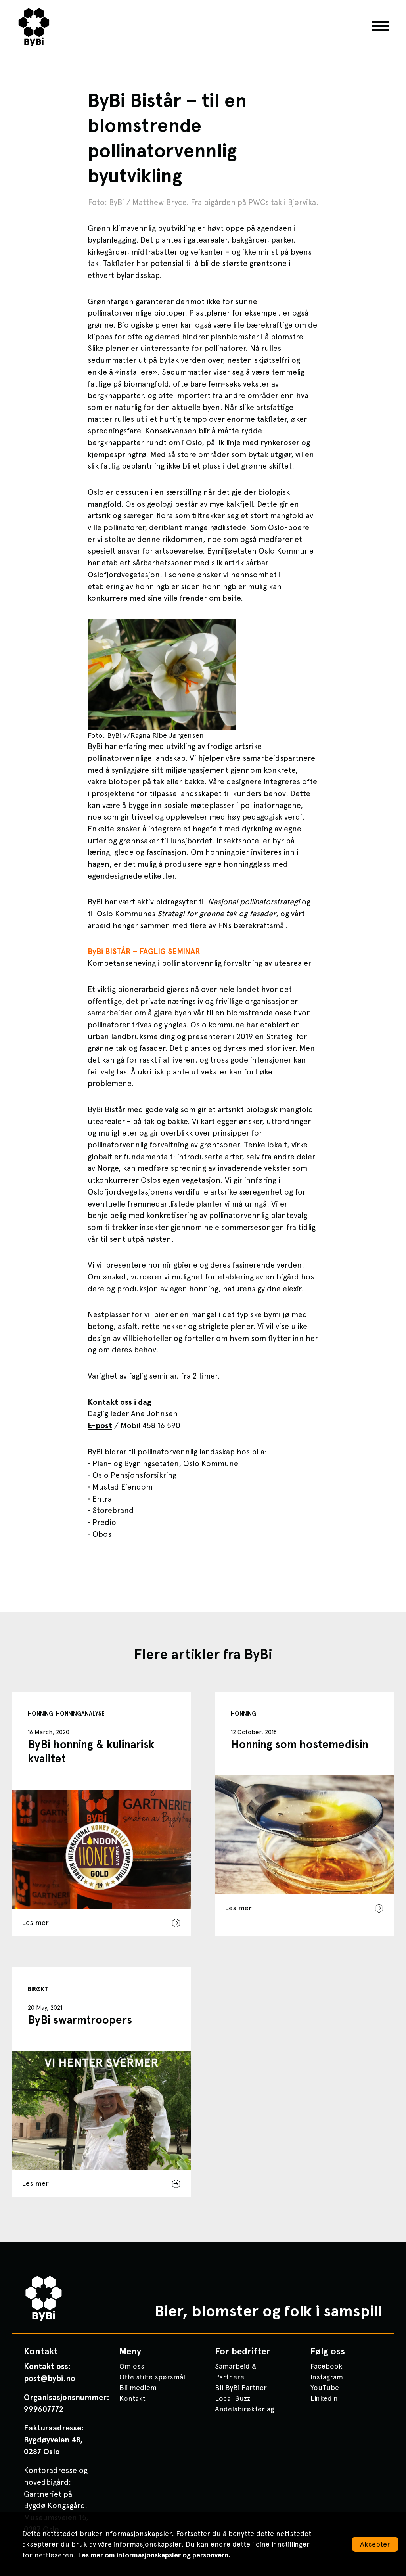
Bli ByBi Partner (241, 2387)
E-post (100, 1425)
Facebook (327, 2366)
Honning (40, 1714)
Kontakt (132, 2398)
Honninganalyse (80, 1714)
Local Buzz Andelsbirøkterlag (244, 2404)
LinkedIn (324, 2398)
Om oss (132, 2366)
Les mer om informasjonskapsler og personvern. (154, 2555)
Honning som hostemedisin (300, 1744)
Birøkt (38, 1989)
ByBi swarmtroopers (80, 2020)
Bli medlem (138, 2387)
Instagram (327, 2377)
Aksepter (375, 2544)
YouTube (325, 2387)
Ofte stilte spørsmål (152, 2377)
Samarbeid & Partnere (236, 2371)
